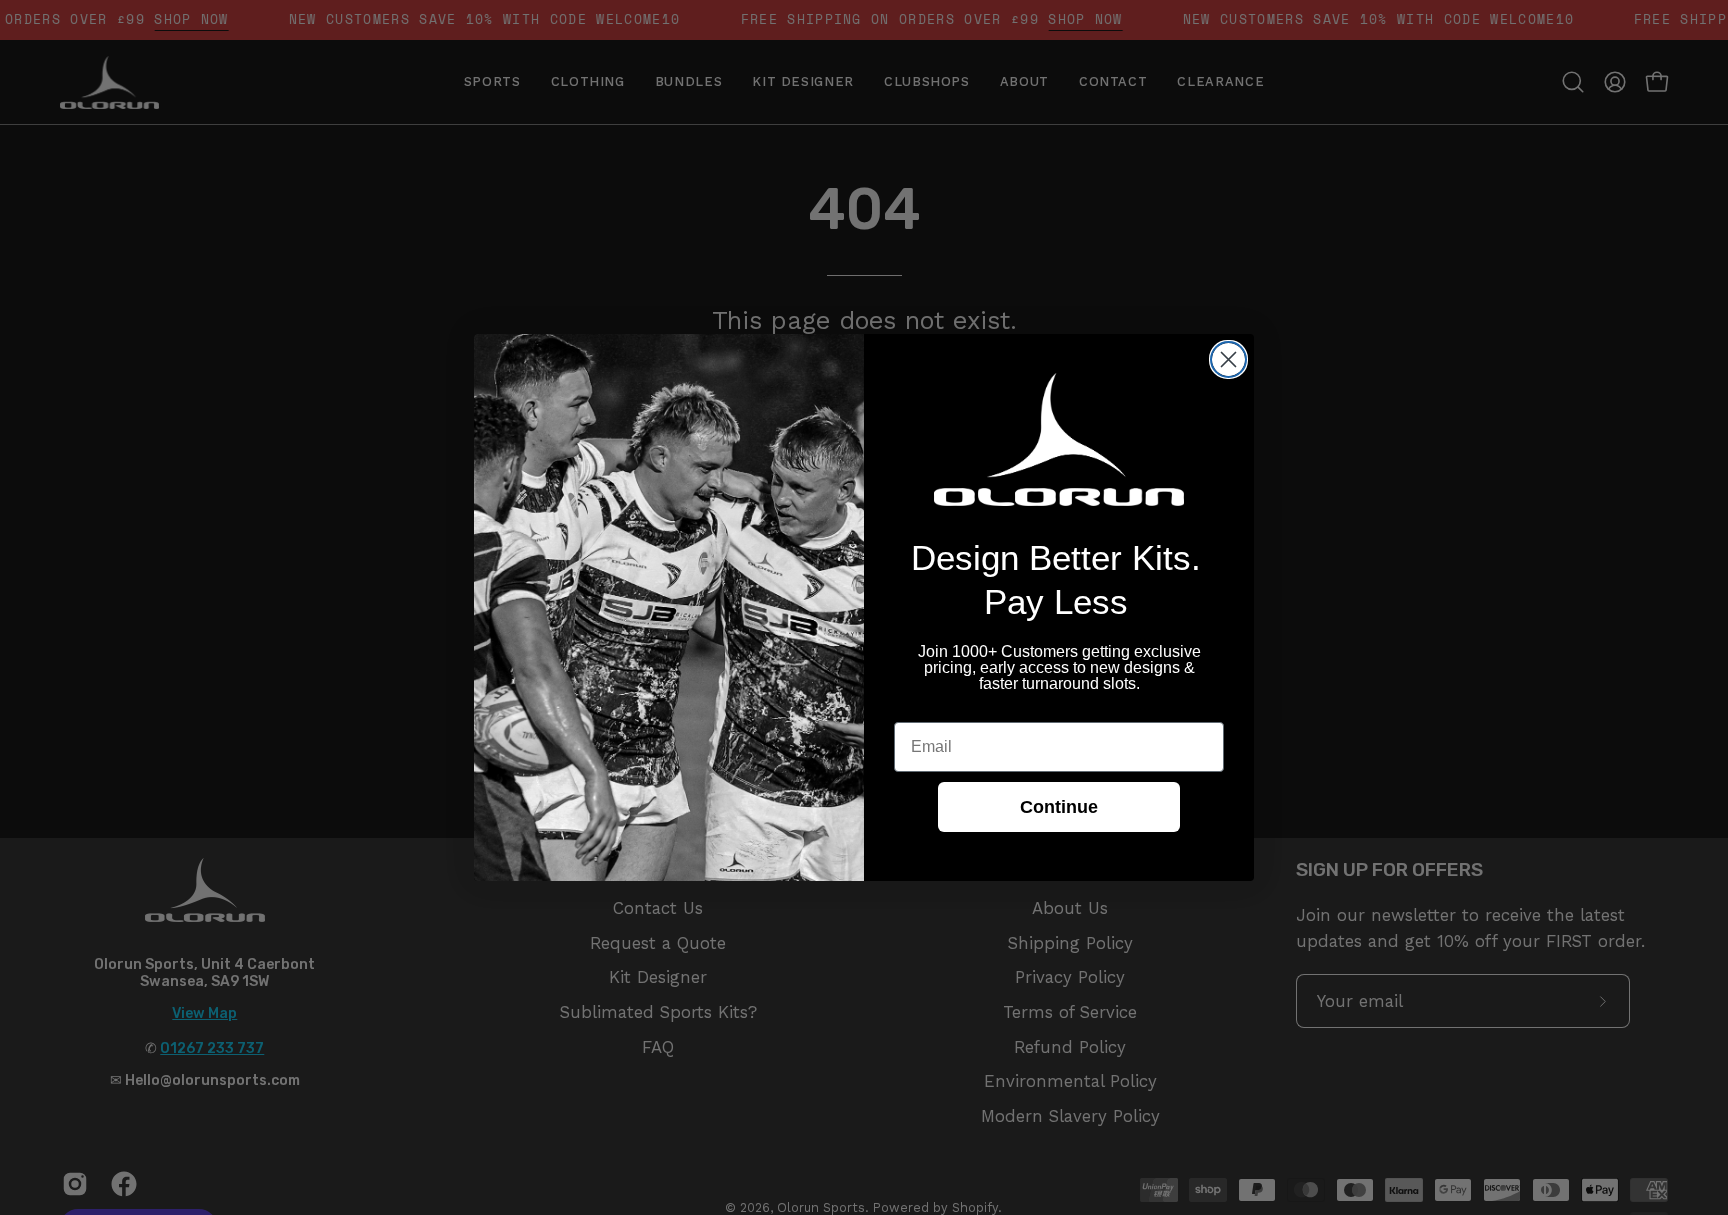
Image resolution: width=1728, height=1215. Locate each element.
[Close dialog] (1228, 359)
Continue (1059, 807)
